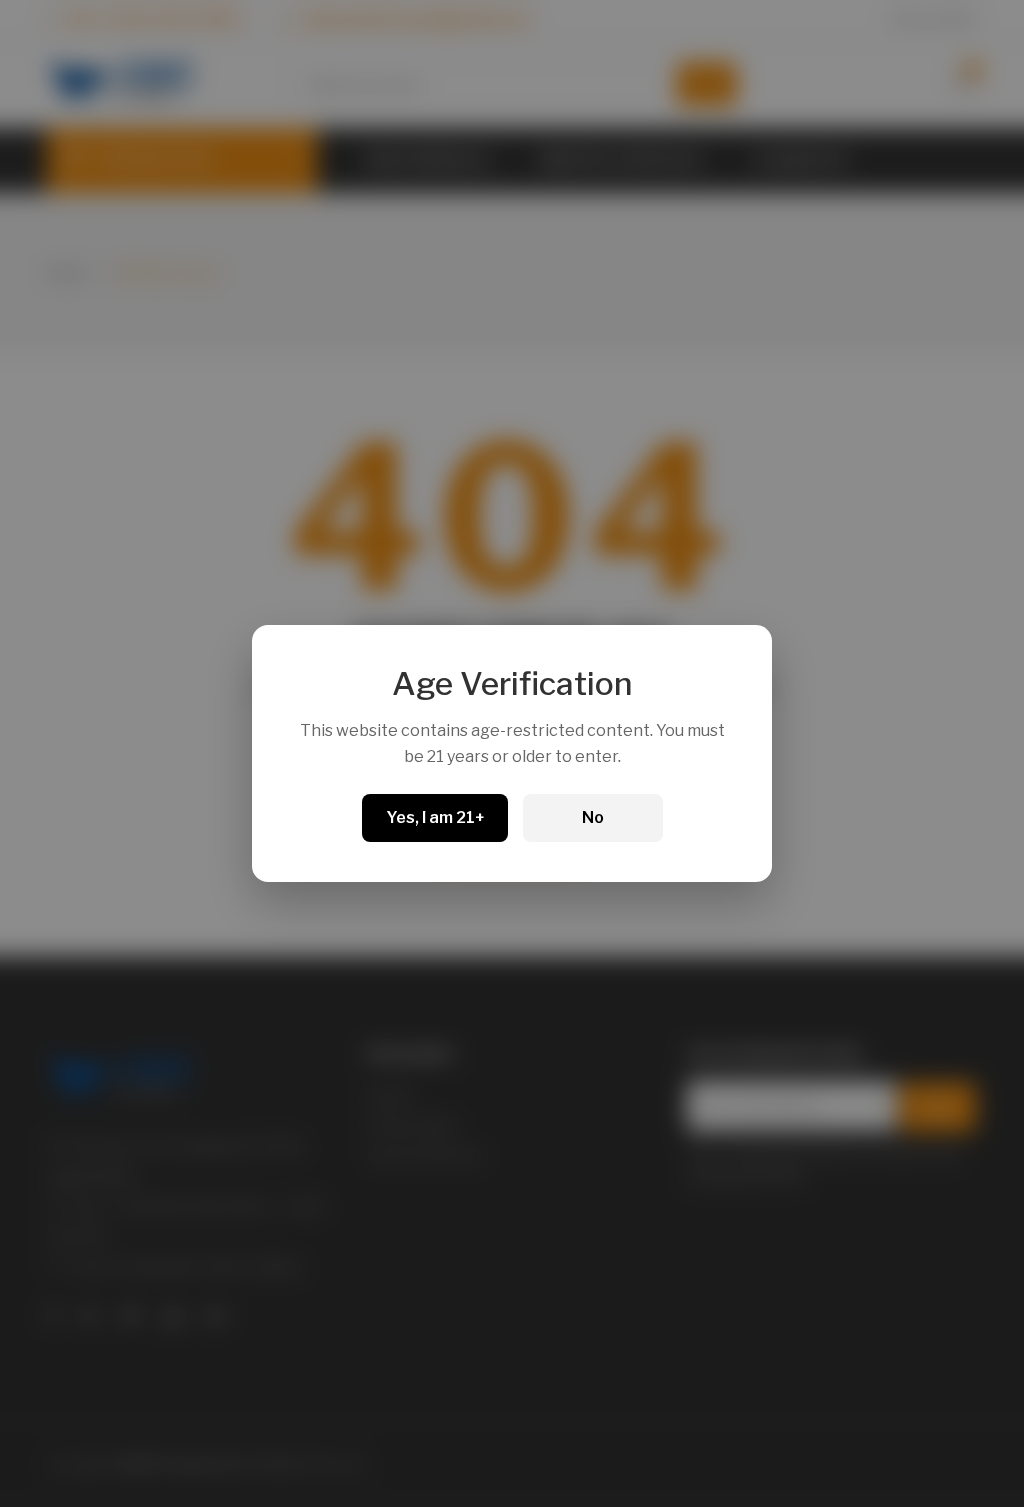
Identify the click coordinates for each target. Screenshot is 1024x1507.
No (593, 817)
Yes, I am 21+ (435, 817)
